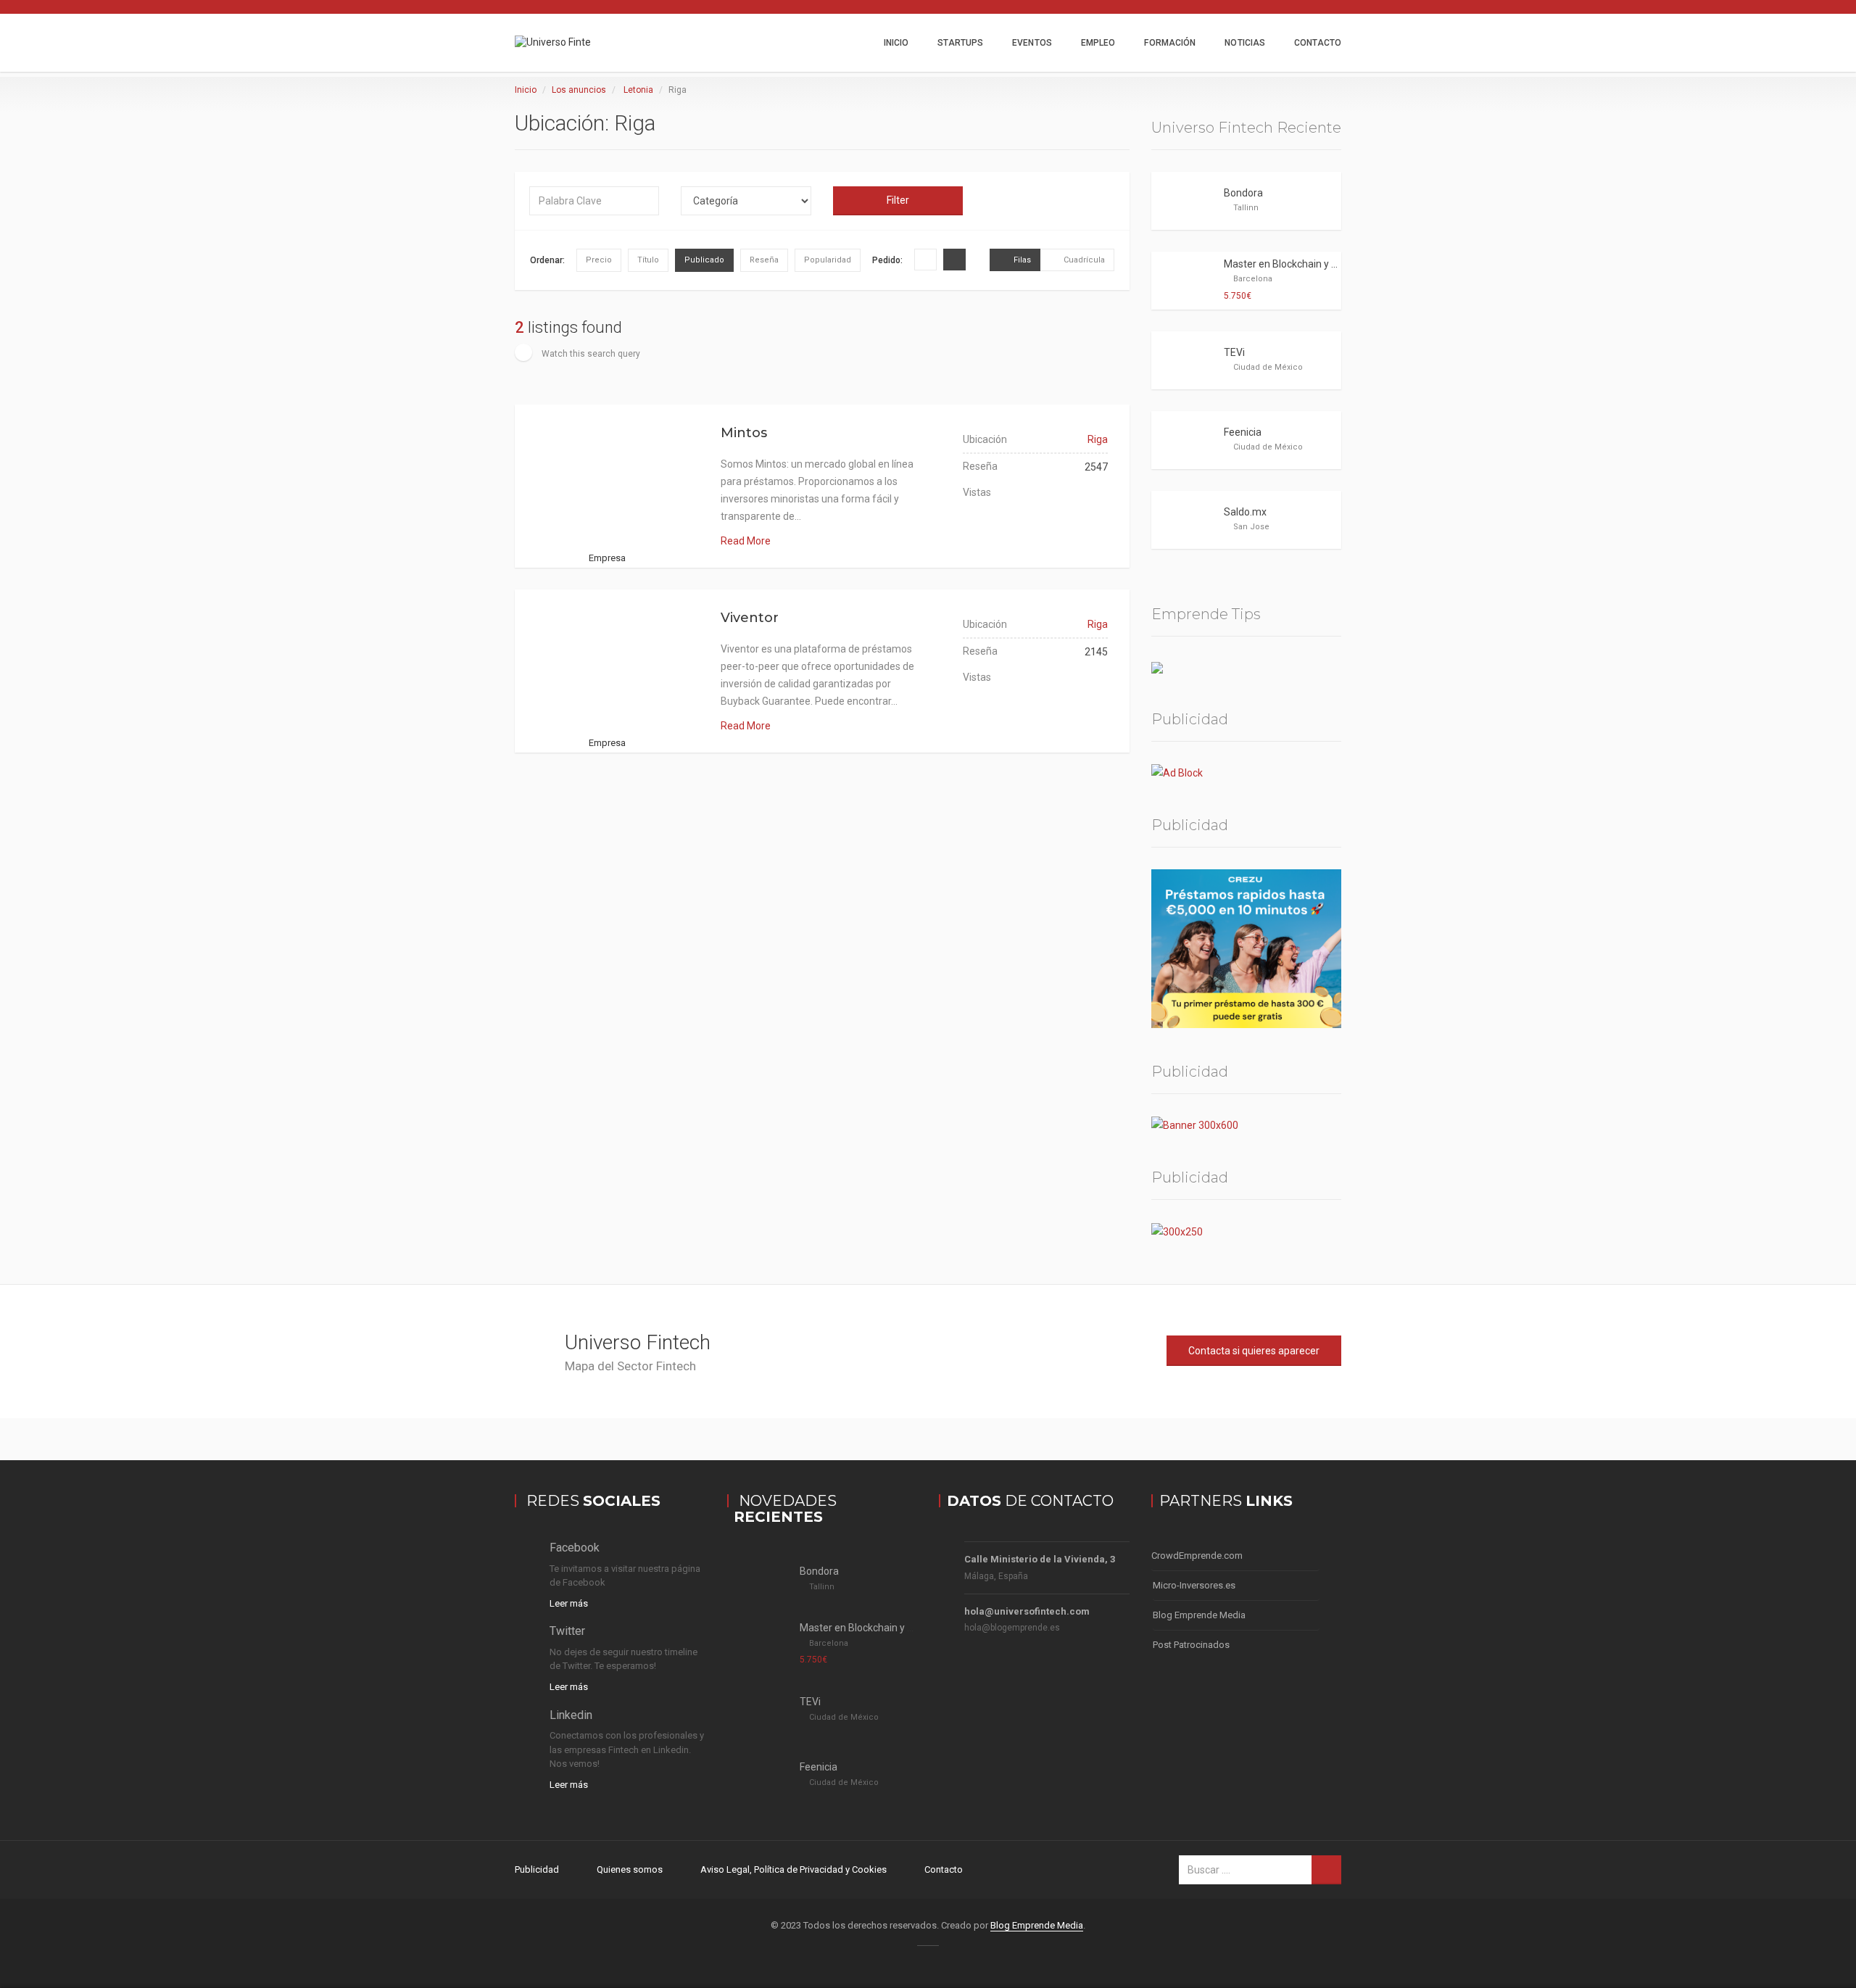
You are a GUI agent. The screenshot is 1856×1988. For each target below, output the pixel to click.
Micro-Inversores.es (1194, 1585)
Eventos (1032, 43)
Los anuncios (579, 90)
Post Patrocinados (1191, 1645)
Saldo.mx (1245, 512)
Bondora (1243, 193)
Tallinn (1246, 208)
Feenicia (1243, 432)
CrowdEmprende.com (1197, 1556)
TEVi (1234, 352)
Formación (1170, 43)
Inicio (896, 43)
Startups (960, 43)
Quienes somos (630, 1869)
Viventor (750, 618)
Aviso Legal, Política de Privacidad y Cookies (794, 1869)
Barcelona (1253, 279)
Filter (898, 200)
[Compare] (608, 503)
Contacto (1318, 43)
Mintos (744, 433)
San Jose (1251, 527)
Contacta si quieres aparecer (1254, 1351)
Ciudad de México (1268, 367)
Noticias (1245, 43)
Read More (746, 541)
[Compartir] (574, 503)
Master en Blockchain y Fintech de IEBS (1313, 264)
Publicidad (537, 1869)
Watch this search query (590, 354)
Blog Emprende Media (1199, 1615)
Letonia (638, 90)
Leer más (569, 1603)
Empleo (1098, 43)
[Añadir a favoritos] (641, 503)
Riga (1098, 439)
